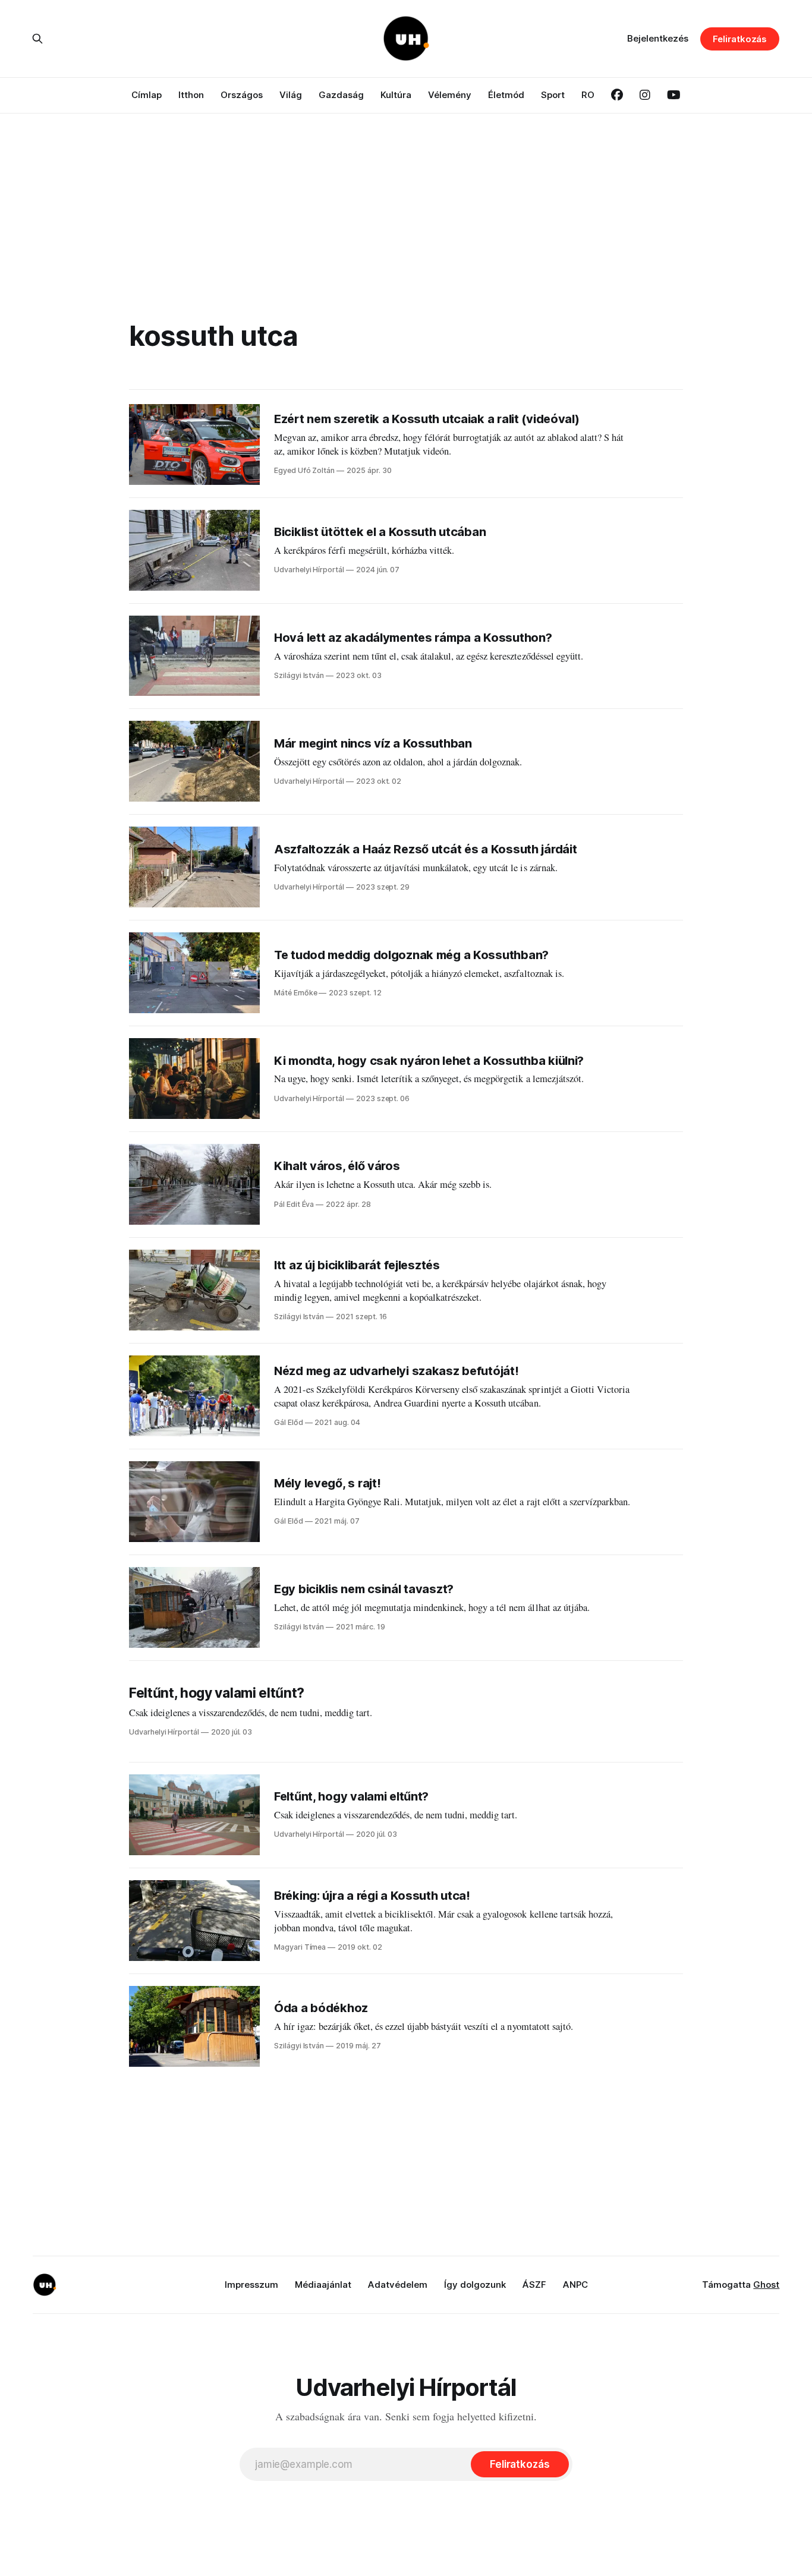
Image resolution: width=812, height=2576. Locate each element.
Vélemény (450, 95)
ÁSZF (534, 2285)
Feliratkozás (740, 39)
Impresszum (251, 2285)
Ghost (766, 2285)
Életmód (506, 95)
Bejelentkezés (658, 38)
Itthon (191, 95)
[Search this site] (37, 39)
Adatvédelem (398, 2285)
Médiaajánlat (323, 2285)
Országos (242, 95)
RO (588, 95)
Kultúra (396, 95)
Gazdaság (341, 95)
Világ (291, 95)
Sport (553, 95)
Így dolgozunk (475, 2285)
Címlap (147, 95)
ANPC (575, 2285)
